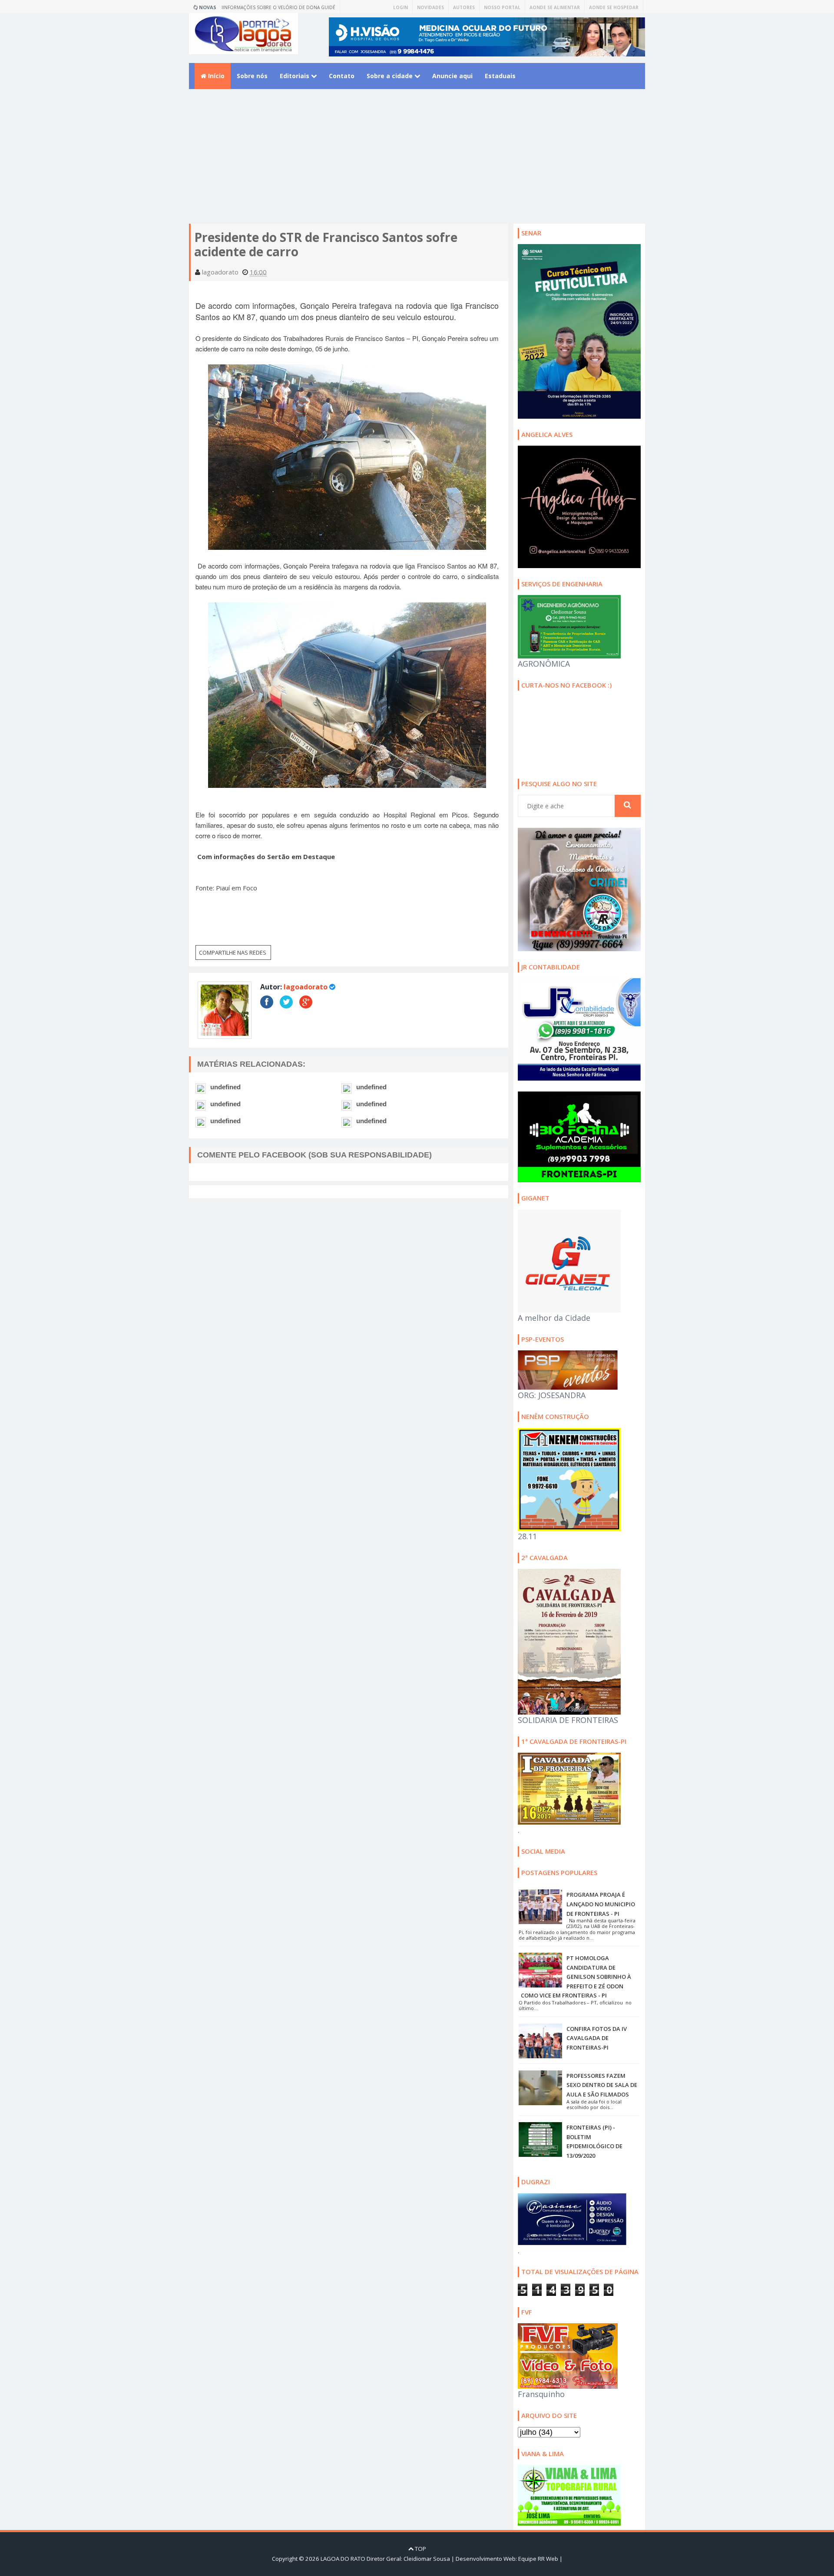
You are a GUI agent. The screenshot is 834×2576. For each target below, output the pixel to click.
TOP (420, 2549)
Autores (464, 7)
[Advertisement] (417, 163)
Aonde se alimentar (555, 7)
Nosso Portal (502, 7)
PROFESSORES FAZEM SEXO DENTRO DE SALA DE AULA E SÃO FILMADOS (602, 2085)
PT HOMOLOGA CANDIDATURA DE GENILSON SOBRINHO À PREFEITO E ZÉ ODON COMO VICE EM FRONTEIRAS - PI (576, 1977)
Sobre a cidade (391, 76)
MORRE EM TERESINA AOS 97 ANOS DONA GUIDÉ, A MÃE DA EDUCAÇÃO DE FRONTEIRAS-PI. (283, 9)
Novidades (430, 7)
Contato (342, 76)
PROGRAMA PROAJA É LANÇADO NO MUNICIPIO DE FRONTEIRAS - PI (601, 1904)
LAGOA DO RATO (343, 2559)
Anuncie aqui (452, 76)
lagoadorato (306, 987)
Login (400, 7)
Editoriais (295, 76)
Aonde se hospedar (614, 7)
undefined (225, 1087)
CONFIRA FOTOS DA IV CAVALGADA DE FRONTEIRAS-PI (597, 2038)
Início (215, 76)
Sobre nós (252, 76)
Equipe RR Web (538, 2559)
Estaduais (500, 76)
